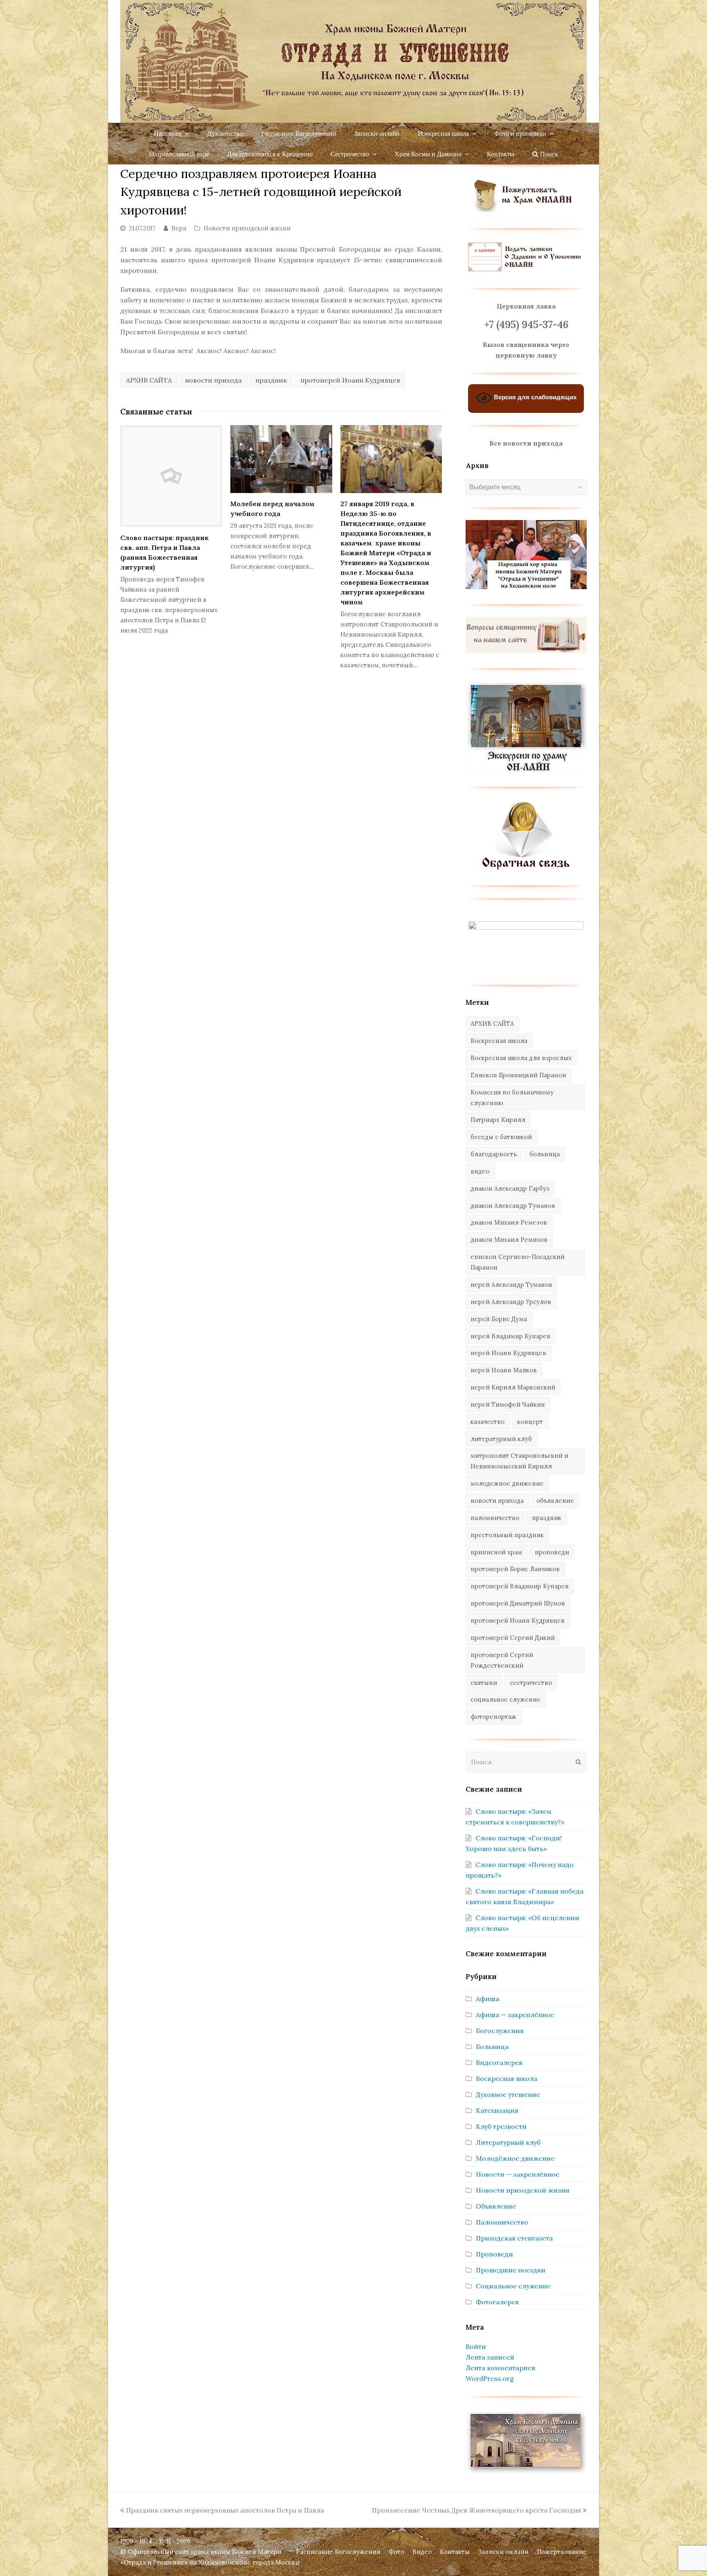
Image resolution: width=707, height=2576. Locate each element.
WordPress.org (490, 2378)
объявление (555, 1501)
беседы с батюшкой (501, 1137)
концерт (530, 1422)
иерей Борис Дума (499, 1319)
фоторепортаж (493, 1717)
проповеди (552, 1552)
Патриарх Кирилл (498, 1120)
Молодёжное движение (515, 2158)
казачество (487, 1422)
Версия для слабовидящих (534, 397)
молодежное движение (507, 1483)
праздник (271, 380)
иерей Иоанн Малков (504, 1370)
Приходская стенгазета (514, 2238)
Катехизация (497, 2110)
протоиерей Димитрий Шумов (518, 1603)
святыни (484, 1683)
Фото (396, 2552)
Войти (476, 2346)
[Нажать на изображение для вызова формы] (526, 868)
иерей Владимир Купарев (510, 1336)
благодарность (494, 1154)
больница (545, 1154)
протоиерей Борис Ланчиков (515, 1569)
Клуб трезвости (501, 2126)
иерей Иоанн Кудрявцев (508, 1353)
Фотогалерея (497, 2302)
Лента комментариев (500, 2368)
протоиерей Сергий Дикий (513, 1638)
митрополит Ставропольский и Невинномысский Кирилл (519, 1461)
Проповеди (494, 2254)
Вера (179, 228)
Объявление (496, 2206)
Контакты (455, 2552)
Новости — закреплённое (518, 2174)
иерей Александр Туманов (511, 1285)
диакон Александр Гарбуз (510, 1188)
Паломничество (502, 2222)
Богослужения (500, 2031)
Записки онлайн (503, 2552)
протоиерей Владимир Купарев (520, 1586)
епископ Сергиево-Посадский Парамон (518, 1262)
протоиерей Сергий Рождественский (502, 1660)
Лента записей (490, 2357)
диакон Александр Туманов (513, 1206)
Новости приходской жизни (247, 228)
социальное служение (505, 1699)
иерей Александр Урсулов (511, 1302)
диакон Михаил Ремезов (509, 1222)
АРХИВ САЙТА (149, 380)
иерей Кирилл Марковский (513, 1387)
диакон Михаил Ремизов (509, 1240)
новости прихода (213, 380)
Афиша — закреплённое (515, 2015)
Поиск (548, 154)
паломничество (495, 1518)
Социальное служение (513, 2286)
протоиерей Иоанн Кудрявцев (350, 380)
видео (480, 1171)
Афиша (487, 1999)
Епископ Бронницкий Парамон (518, 1075)
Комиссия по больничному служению (512, 1098)
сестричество (531, 1683)
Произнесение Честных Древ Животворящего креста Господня (476, 2510)
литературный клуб (501, 1439)
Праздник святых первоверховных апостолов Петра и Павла (225, 2510)
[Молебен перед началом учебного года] (281, 459)
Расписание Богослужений (338, 2552)
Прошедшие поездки (511, 2270)
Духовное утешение (508, 2094)
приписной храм (496, 1552)
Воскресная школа (499, 1041)
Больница (492, 2047)
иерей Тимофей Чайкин (508, 1404)
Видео (422, 2552)
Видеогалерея (499, 2063)
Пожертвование (562, 2552)
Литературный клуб (508, 2142)
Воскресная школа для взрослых (521, 1058)
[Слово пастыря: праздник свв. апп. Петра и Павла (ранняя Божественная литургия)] (171, 476)
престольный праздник (507, 1535)
